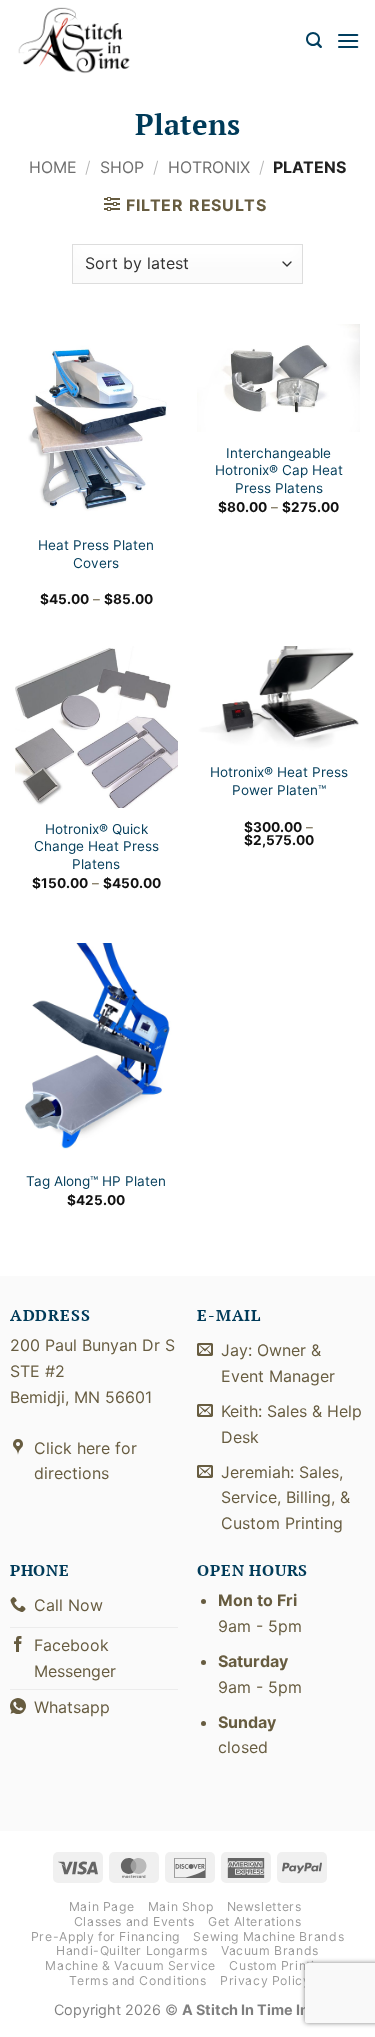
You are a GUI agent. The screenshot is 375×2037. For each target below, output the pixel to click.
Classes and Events (134, 1921)
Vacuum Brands (270, 1950)
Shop (122, 167)
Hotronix (209, 167)
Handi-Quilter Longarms (131, 1950)
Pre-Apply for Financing (105, 1936)
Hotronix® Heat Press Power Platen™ (279, 781)
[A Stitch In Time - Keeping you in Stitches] (85, 40)
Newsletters (264, 1906)
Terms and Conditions (137, 1980)
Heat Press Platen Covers (96, 554)
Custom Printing (279, 1965)
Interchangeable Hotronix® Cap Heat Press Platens (279, 470)
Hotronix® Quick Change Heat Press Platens (96, 846)
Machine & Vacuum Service (130, 1965)
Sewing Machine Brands (268, 1936)
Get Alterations (254, 1921)
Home (53, 167)
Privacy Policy (265, 1980)
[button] (314, 40)
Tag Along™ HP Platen (96, 1181)
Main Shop (181, 1906)
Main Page (102, 1906)
